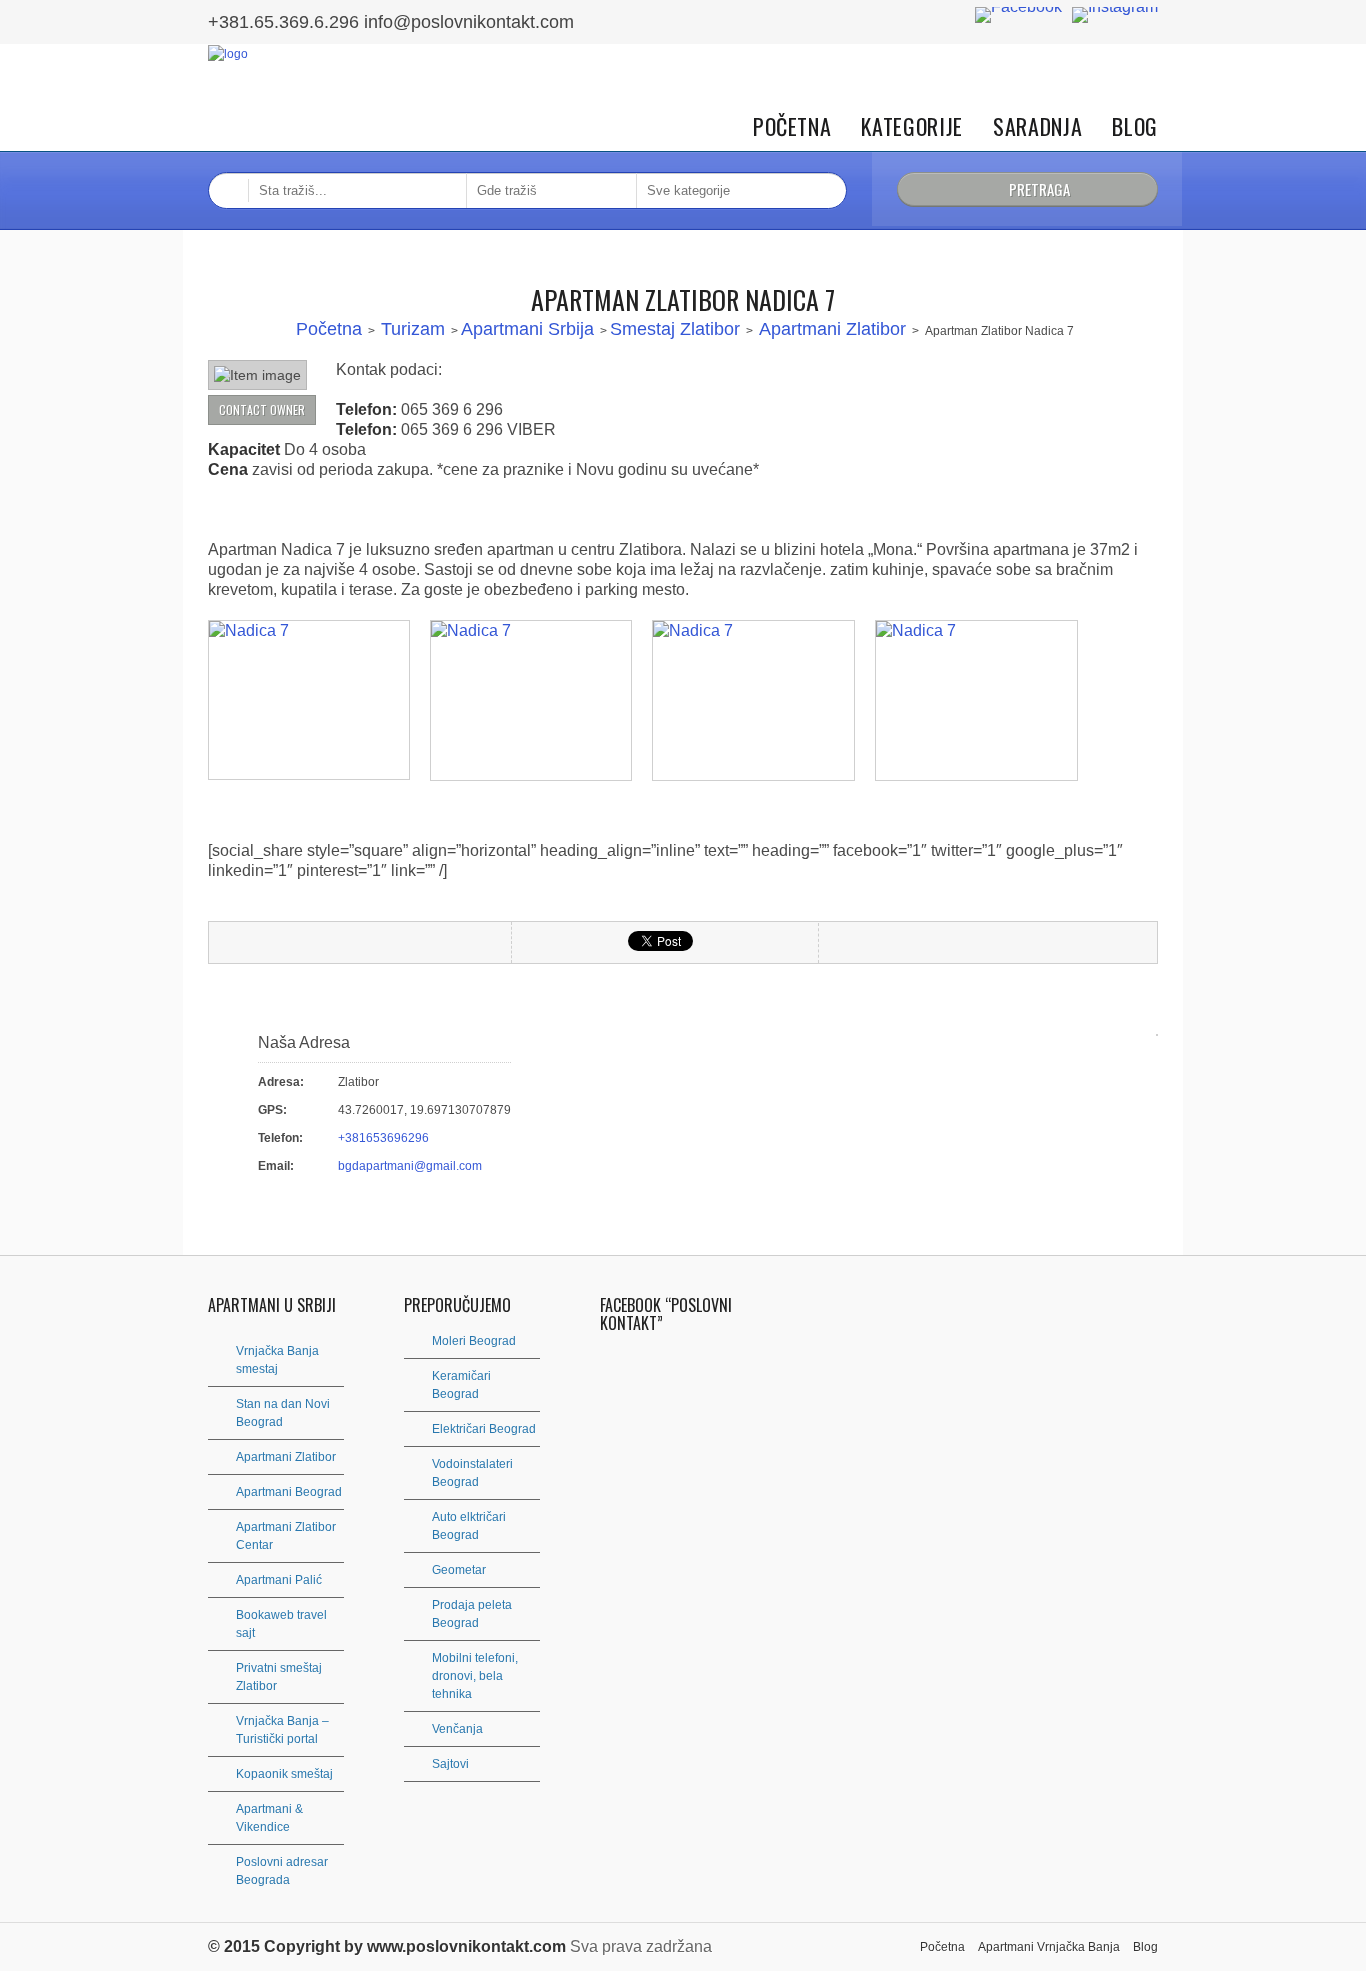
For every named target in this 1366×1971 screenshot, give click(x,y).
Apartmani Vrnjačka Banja (1049, 1947)
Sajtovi (450, 1764)
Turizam (413, 329)
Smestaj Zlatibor (675, 329)
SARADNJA (1037, 126)
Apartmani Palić (279, 1580)
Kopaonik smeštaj (284, 1774)
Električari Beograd (484, 1429)
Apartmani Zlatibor (832, 329)
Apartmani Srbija (527, 329)
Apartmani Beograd (289, 1492)
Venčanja (457, 1729)
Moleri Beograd (474, 1341)
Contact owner (262, 409)
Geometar (459, 1570)
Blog (1135, 126)
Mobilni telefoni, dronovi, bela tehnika (475, 1676)
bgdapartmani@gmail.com (410, 1166)
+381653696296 (383, 1138)
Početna (792, 126)
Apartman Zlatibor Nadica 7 (683, 299)
